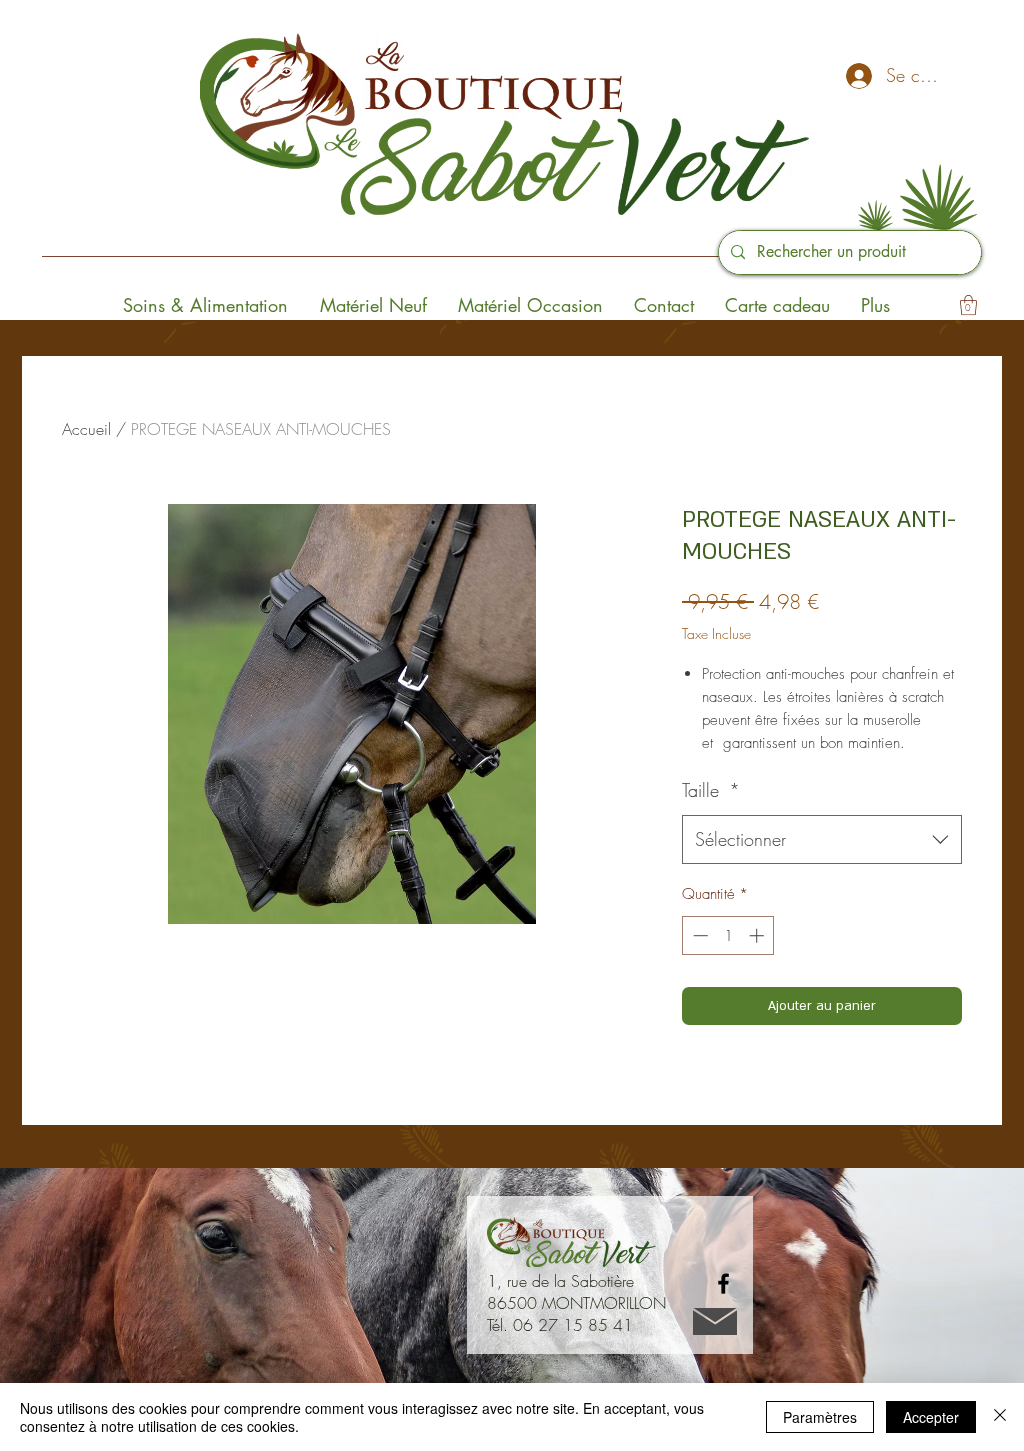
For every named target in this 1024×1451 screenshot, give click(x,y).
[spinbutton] (728, 935)
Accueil (86, 429)
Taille (711, 790)
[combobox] (822, 840)
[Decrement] (698, 935)
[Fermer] (1000, 1417)
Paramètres (820, 1417)
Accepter (931, 1417)
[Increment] (758, 935)
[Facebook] (723, 1283)
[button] (968, 305)
